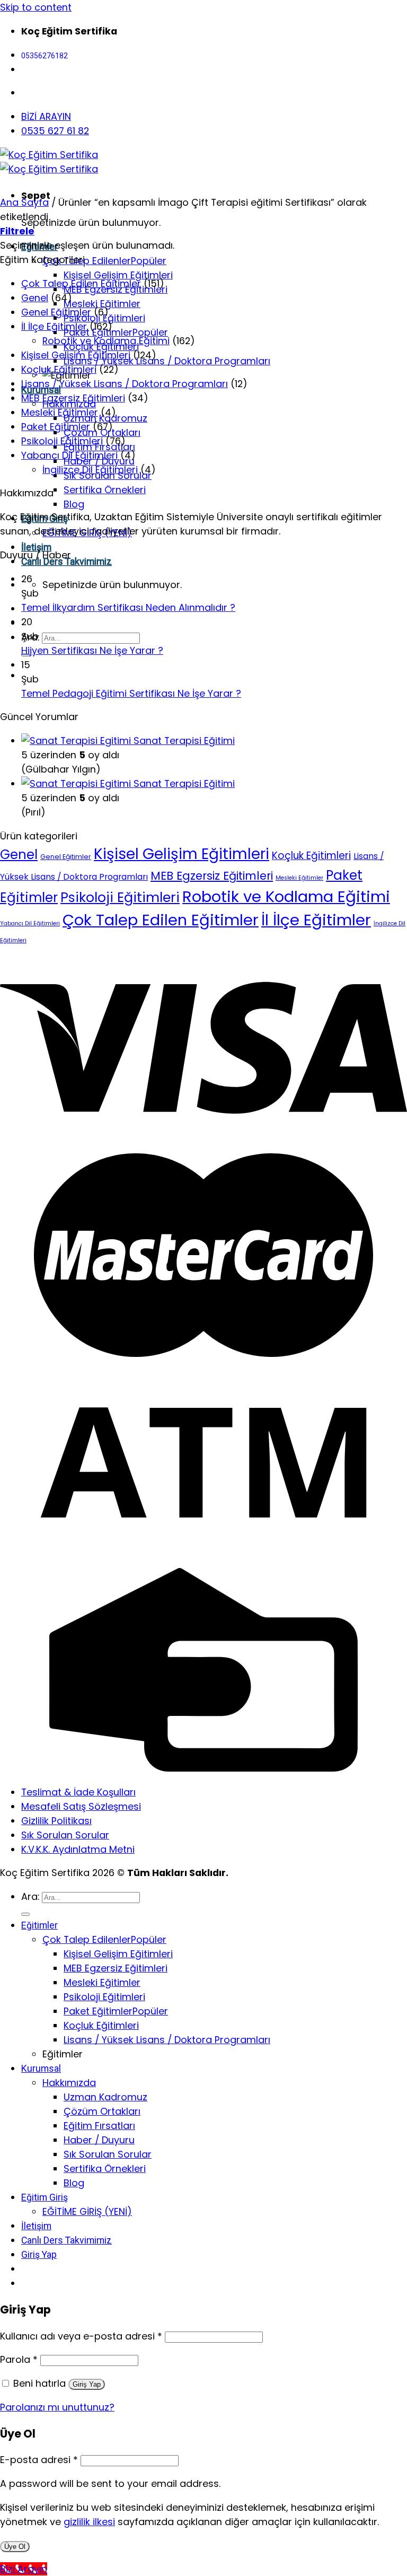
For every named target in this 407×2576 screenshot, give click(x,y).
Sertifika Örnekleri (105, 490)
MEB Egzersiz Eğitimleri (73, 398)
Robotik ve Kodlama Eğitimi (106, 341)
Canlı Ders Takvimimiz (67, 2240)
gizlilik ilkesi (89, 2522)
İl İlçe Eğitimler (54, 326)
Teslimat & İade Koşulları (78, 1792)
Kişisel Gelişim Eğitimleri (118, 275)
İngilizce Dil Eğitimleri (90, 470)
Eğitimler (39, 1925)
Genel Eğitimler (56, 312)
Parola (19, 2359)
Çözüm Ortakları (102, 2111)
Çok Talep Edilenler (87, 261)
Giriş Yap (87, 2384)
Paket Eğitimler (98, 332)
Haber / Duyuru (99, 2140)
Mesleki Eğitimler (102, 304)
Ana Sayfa (24, 202)
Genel (35, 298)
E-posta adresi (39, 2460)
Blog (74, 504)
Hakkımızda (69, 2083)
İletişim (36, 547)
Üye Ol (15, 2547)
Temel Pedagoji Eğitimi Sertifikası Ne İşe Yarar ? (131, 693)
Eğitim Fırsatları (99, 2126)
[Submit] (25, 1914)
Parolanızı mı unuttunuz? (57, 2407)
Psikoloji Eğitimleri (62, 441)
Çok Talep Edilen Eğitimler (81, 283)
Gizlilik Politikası (56, 1821)
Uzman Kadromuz (105, 2097)
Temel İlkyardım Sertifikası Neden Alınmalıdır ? (128, 607)
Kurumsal (41, 2069)
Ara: (30, 1896)
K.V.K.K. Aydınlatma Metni (78, 1849)
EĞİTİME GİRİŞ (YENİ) (87, 2211)
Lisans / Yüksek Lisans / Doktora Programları (167, 361)
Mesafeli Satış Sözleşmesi (81, 1806)
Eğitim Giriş (45, 2197)
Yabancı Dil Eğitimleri (69, 455)
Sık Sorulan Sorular (65, 1835)
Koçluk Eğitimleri (59, 369)
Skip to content (36, 7)
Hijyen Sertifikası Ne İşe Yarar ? (92, 650)
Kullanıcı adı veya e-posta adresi (81, 2336)
